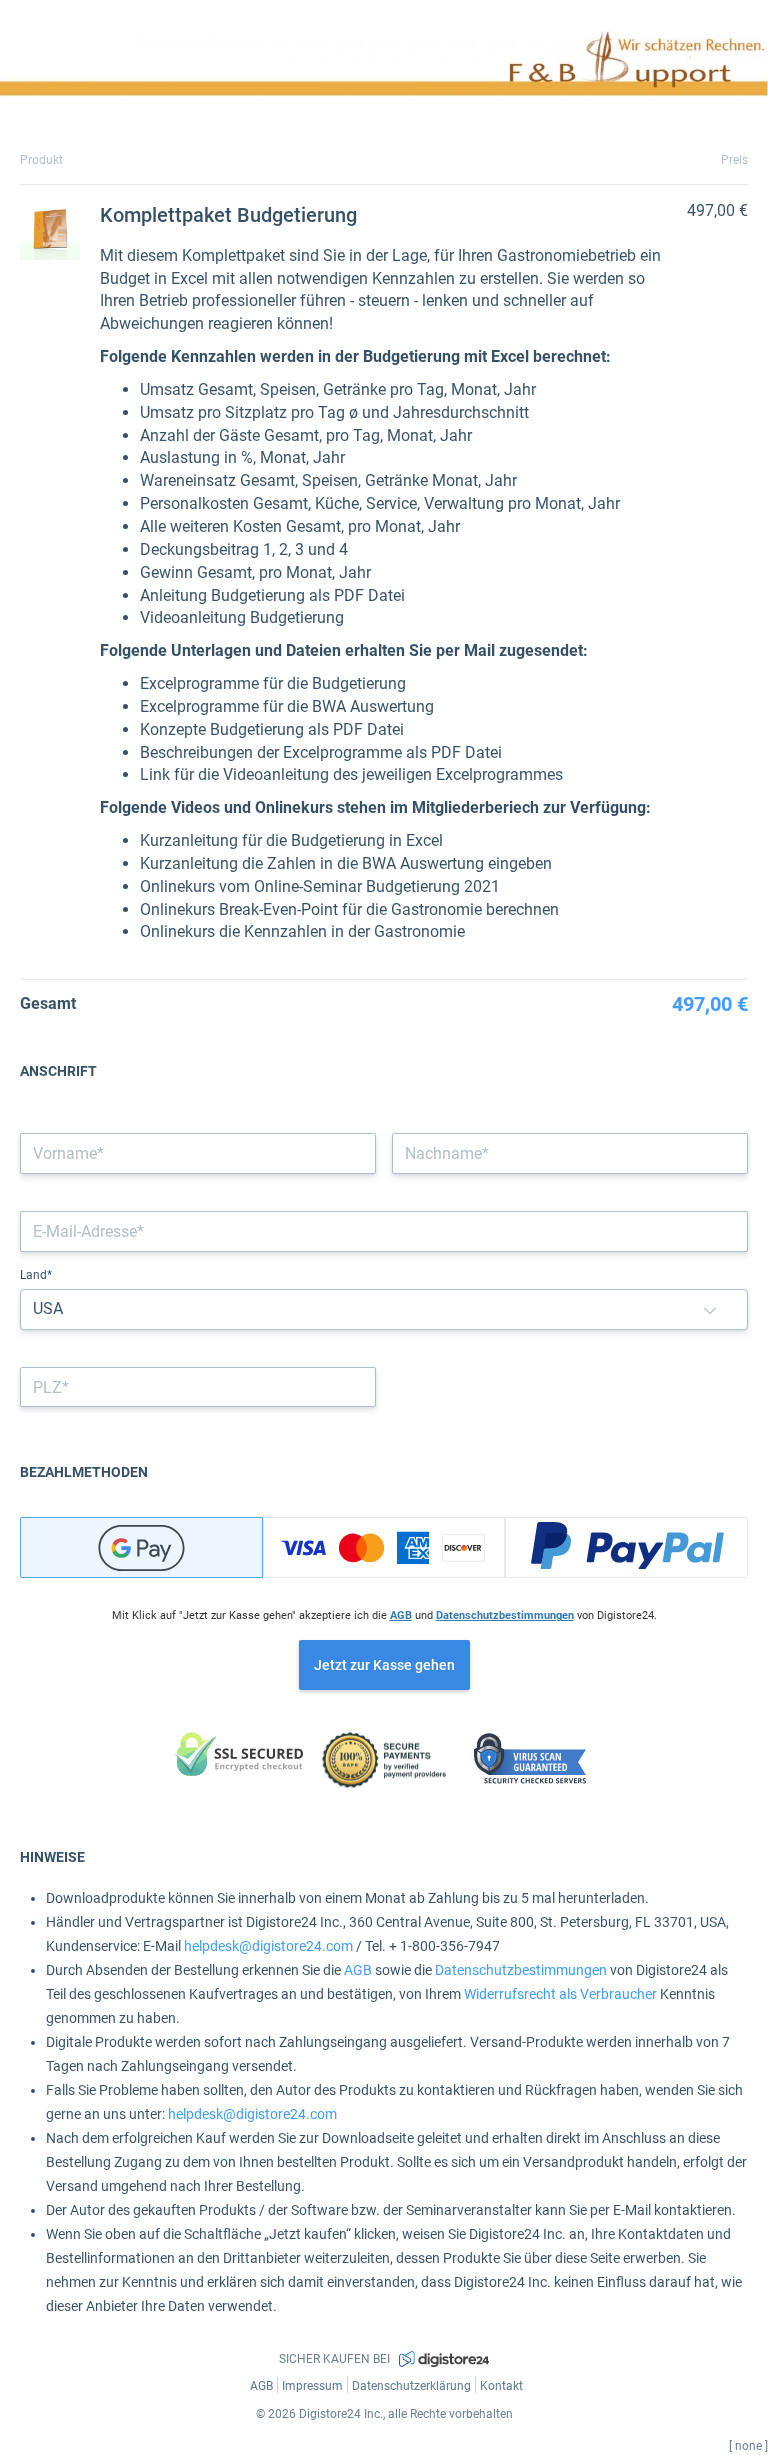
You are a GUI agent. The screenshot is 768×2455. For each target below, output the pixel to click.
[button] (710, 1309)
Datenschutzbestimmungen (505, 1615)
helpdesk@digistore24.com (268, 1946)
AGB (401, 1615)
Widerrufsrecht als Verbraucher (560, 1994)
